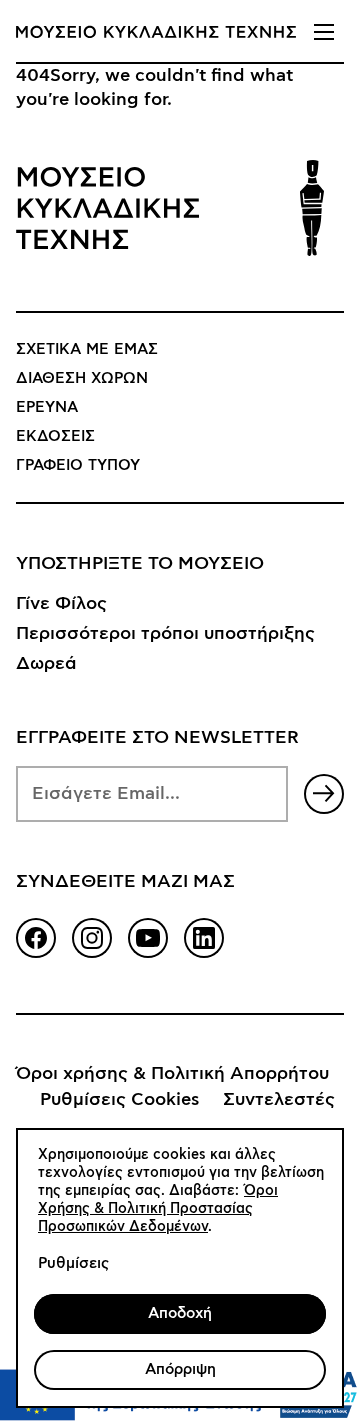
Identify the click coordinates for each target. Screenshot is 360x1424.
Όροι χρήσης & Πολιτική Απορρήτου (172, 1074)
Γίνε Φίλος (61, 604)
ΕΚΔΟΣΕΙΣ (55, 436)
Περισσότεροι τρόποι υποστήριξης (165, 634)
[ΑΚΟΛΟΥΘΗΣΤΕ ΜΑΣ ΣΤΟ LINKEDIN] (204, 938)
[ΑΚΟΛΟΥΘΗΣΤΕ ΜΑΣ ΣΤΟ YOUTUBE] (148, 938)
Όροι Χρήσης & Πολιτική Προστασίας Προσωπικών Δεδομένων (158, 1209)
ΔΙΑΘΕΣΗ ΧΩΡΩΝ (82, 378)
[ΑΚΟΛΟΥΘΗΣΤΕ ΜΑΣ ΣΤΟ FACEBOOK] (36, 938)
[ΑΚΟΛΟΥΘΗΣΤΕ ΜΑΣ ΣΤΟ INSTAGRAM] (92, 938)
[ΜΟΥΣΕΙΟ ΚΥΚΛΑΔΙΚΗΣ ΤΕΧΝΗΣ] (156, 32)
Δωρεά (46, 664)
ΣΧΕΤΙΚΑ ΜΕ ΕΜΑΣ (87, 349)
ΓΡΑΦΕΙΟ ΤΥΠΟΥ (78, 465)
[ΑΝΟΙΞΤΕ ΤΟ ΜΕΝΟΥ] (324, 32)
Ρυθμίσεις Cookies (119, 1100)
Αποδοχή (180, 1313)
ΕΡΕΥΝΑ (47, 407)
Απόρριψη (180, 1369)
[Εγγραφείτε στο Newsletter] (324, 794)
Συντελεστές (279, 1100)
